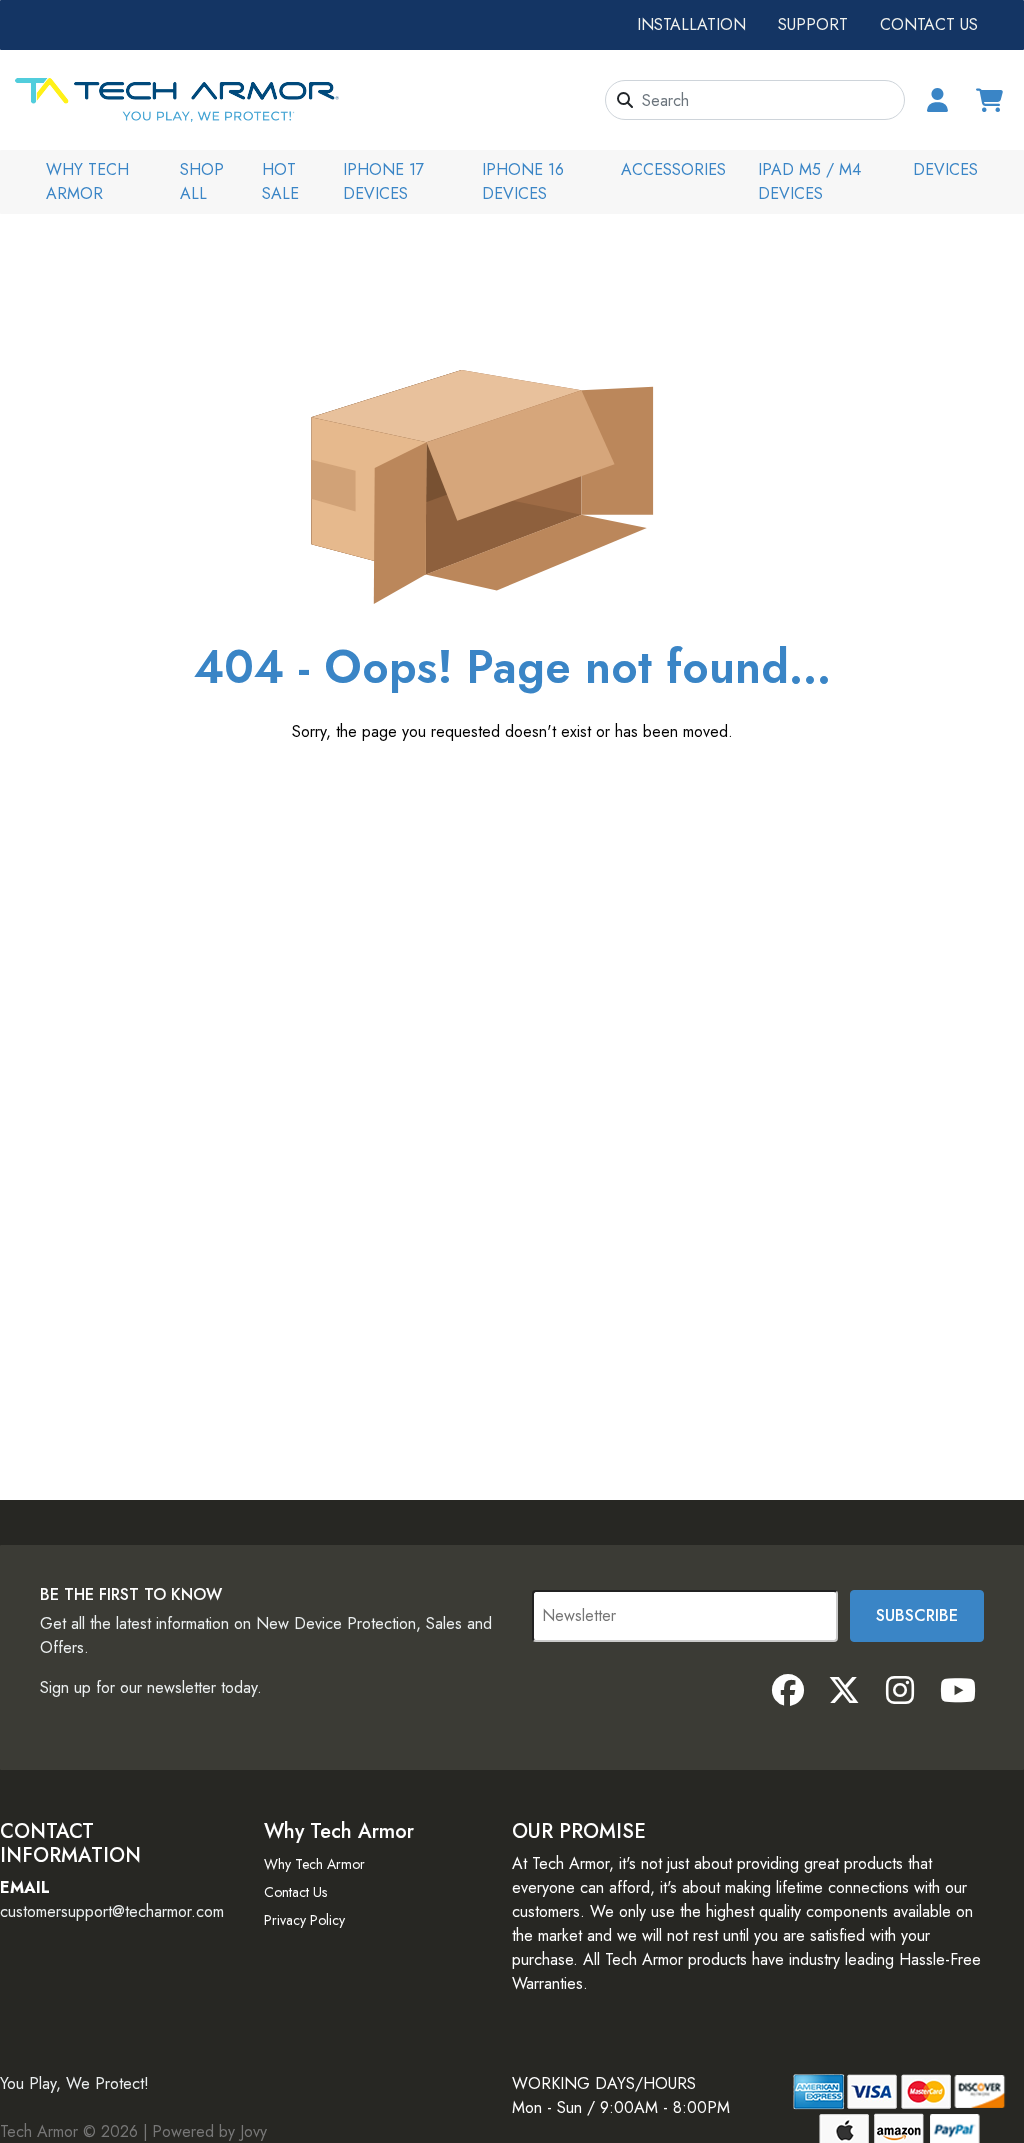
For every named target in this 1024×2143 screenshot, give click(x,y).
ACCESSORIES (673, 169)
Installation (691, 24)
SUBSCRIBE (917, 1615)
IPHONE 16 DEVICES (523, 181)
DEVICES (945, 169)
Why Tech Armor (87, 181)
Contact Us (929, 24)
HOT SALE (280, 181)
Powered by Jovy (209, 2131)
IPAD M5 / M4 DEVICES (809, 181)
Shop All (202, 181)
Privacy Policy (304, 1920)
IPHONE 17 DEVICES (383, 181)
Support (813, 24)
